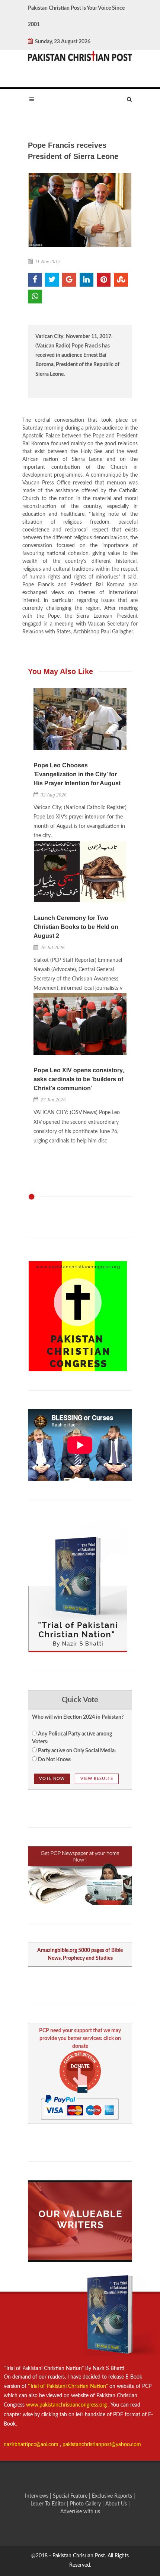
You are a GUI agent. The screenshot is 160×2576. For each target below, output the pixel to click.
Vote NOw (52, 1779)
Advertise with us (80, 2512)
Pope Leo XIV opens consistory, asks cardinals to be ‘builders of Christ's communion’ (79, 1079)
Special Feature (71, 2496)
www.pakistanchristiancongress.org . (67, 2405)
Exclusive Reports (113, 2496)
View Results (97, 1779)
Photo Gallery (85, 2504)
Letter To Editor (49, 2504)
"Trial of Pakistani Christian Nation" (69, 2386)
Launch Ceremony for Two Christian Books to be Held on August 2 (76, 927)
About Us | (118, 2504)
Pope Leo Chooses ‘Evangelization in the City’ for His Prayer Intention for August (77, 774)
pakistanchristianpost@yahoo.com (102, 2445)
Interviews (37, 2496)
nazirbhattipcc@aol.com (32, 2445)
